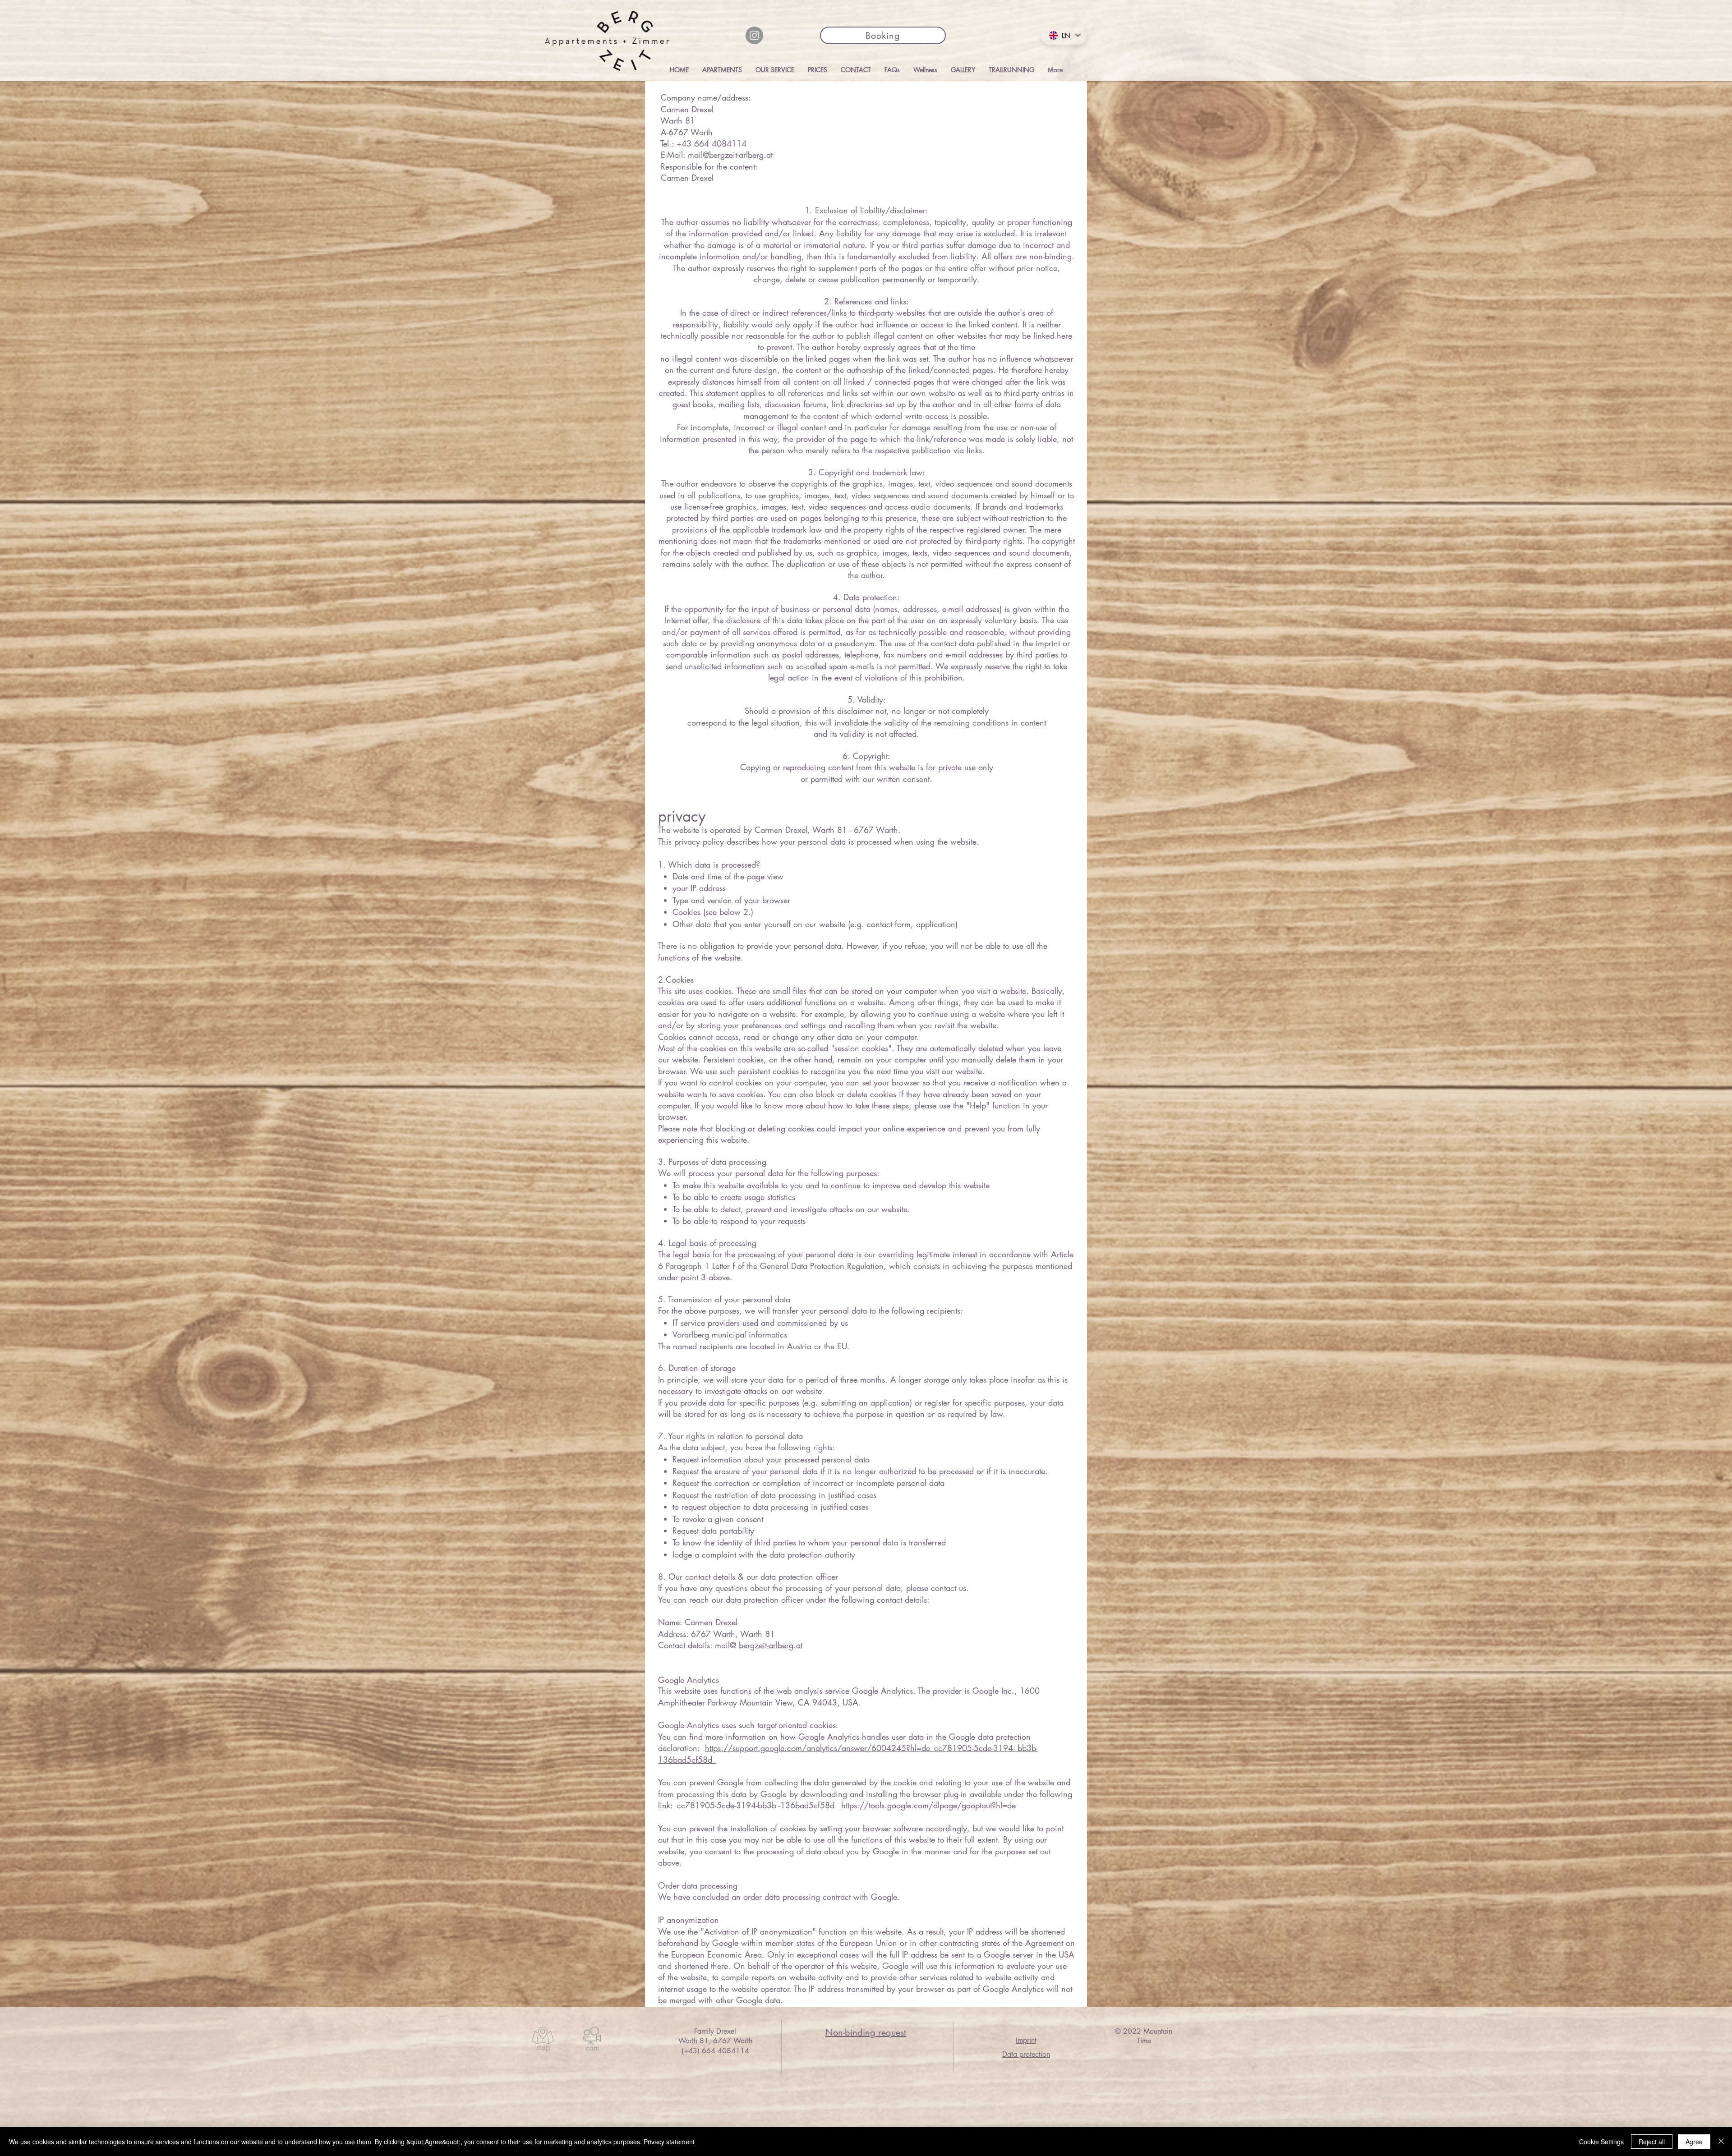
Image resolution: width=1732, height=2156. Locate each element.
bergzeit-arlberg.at (771, 1645)
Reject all (1652, 2142)
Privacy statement (669, 2142)
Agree (1694, 2142)
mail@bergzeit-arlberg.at (730, 155)
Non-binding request (866, 2032)
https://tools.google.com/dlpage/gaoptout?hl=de (928, 1805)
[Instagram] (754, 35)
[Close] (1721, 2142)
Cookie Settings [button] (1601, 2142)
